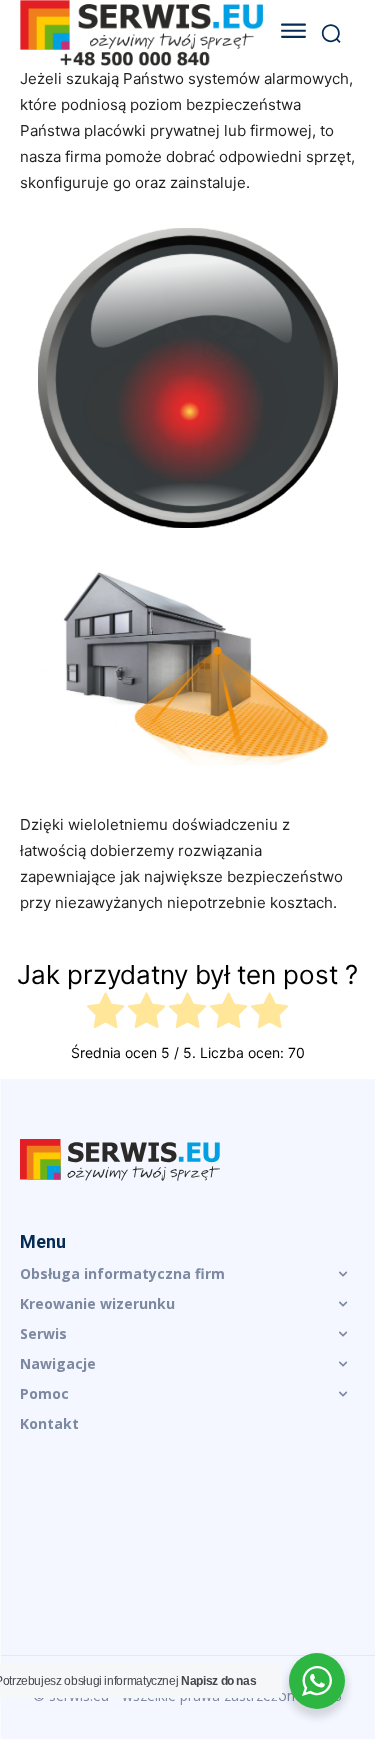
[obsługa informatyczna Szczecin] (187, 1160)
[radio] (105, 1014)
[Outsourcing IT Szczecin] (141, 33)
